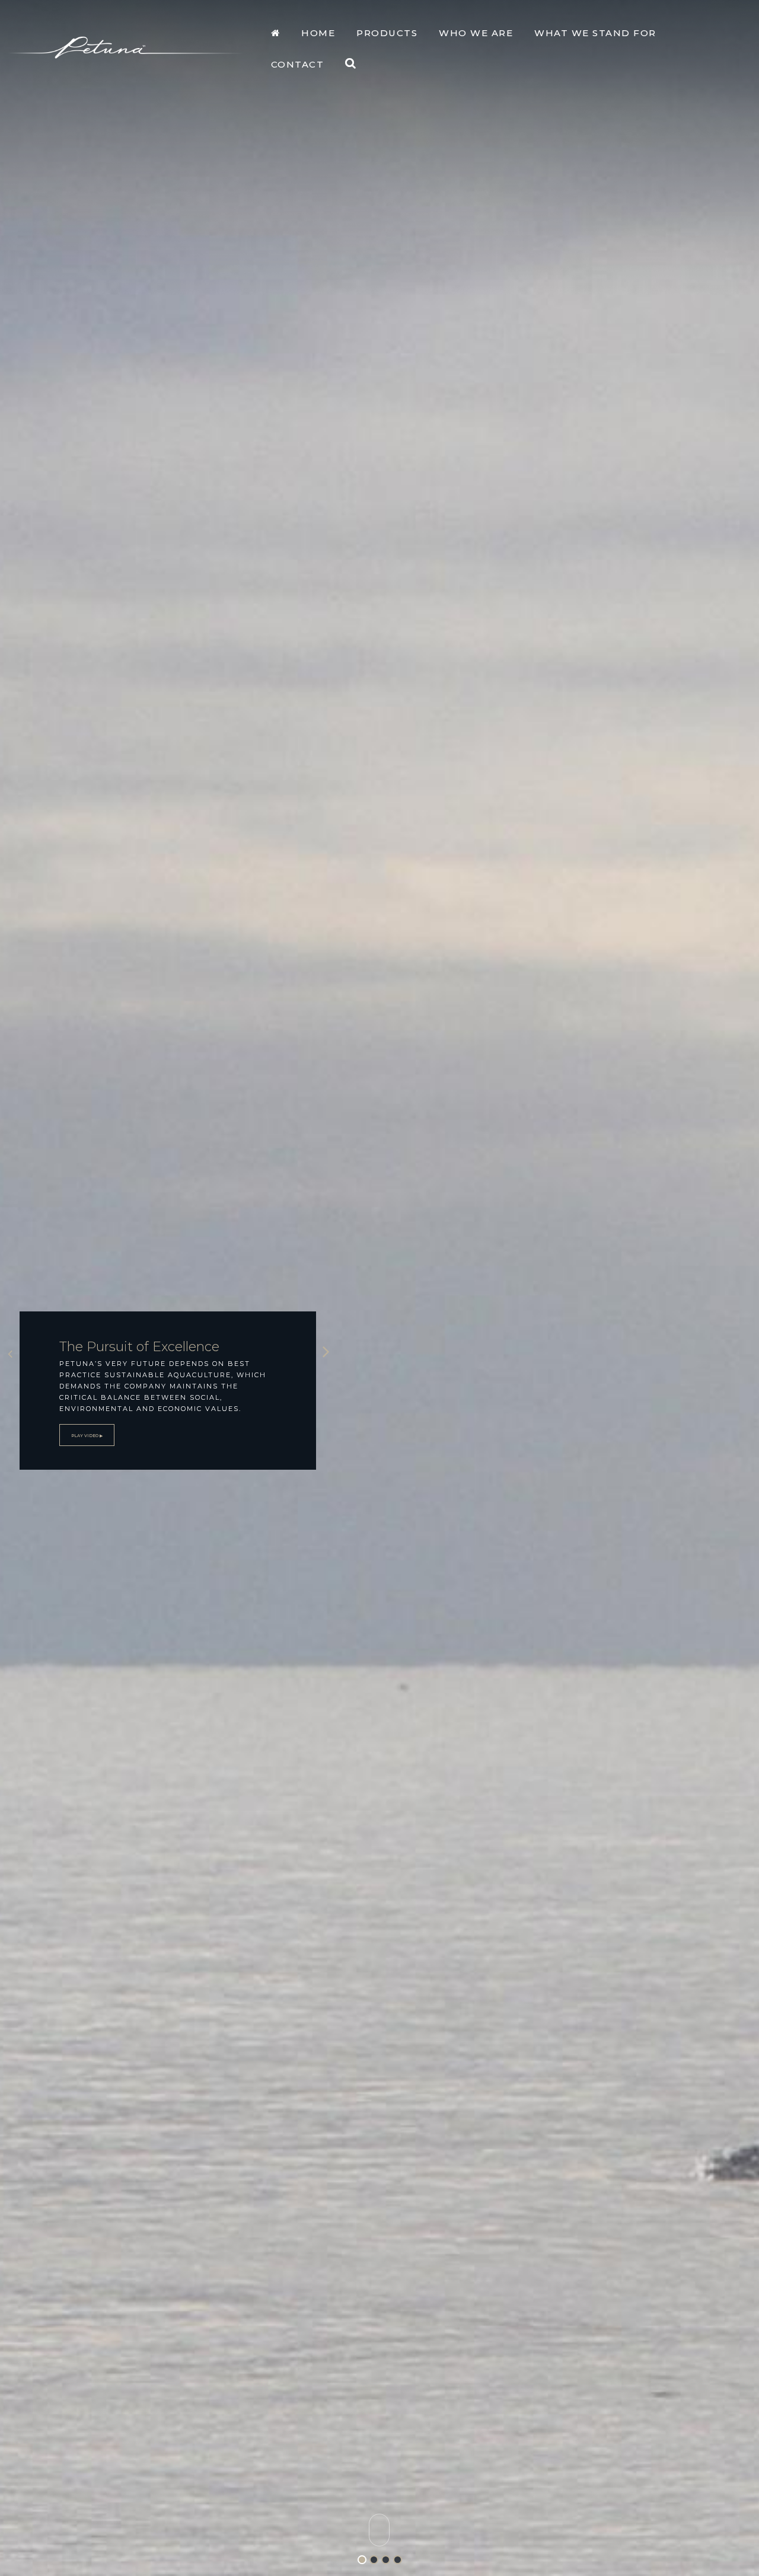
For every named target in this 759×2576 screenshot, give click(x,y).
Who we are (476, 33)
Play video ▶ (87, 1436)
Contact (298, 64)
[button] (350, 65)
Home (318, 33)
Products (387, 33)
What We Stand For (595, 33)
